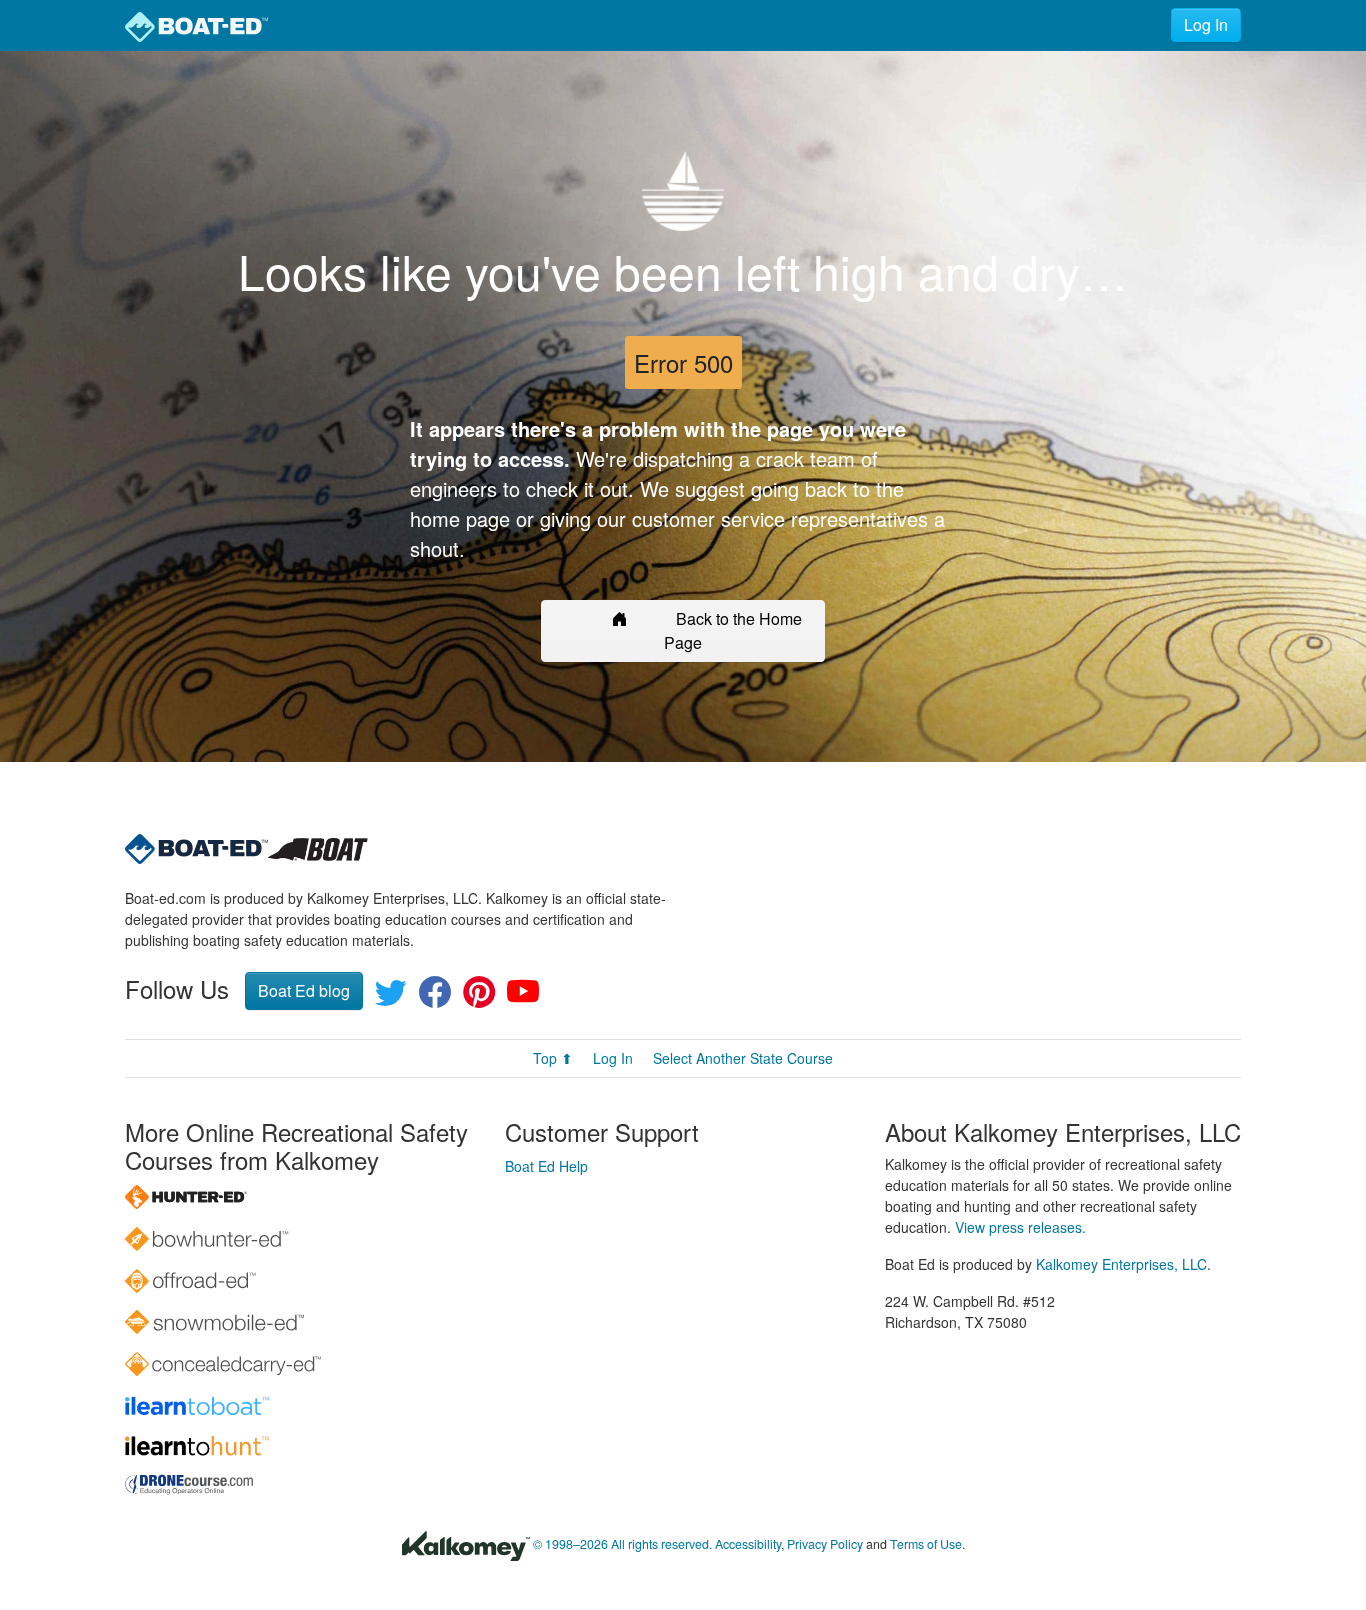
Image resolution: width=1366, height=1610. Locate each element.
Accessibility (748, 1544)
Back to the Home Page (733, 630)
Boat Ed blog (304, 990)
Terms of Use (926, 1544)
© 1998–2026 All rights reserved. (622, 1544)
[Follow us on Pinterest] (479, 997)
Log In (1206, 24)
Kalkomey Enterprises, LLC (1121, 1264)
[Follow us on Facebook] (435, 997)
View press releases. (1020, 1227)
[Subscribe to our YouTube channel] (523, 997)
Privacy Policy (825, 1544)
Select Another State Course (743, 1058)
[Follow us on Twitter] (391, 997)
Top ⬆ (553, 1058)
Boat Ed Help (546, 1166)
